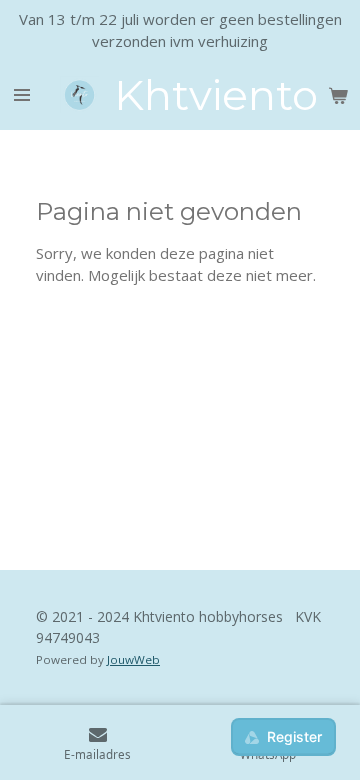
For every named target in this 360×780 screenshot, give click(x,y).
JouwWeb (133, 659)
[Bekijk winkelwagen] (338, 95)
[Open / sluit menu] (22, 95)
